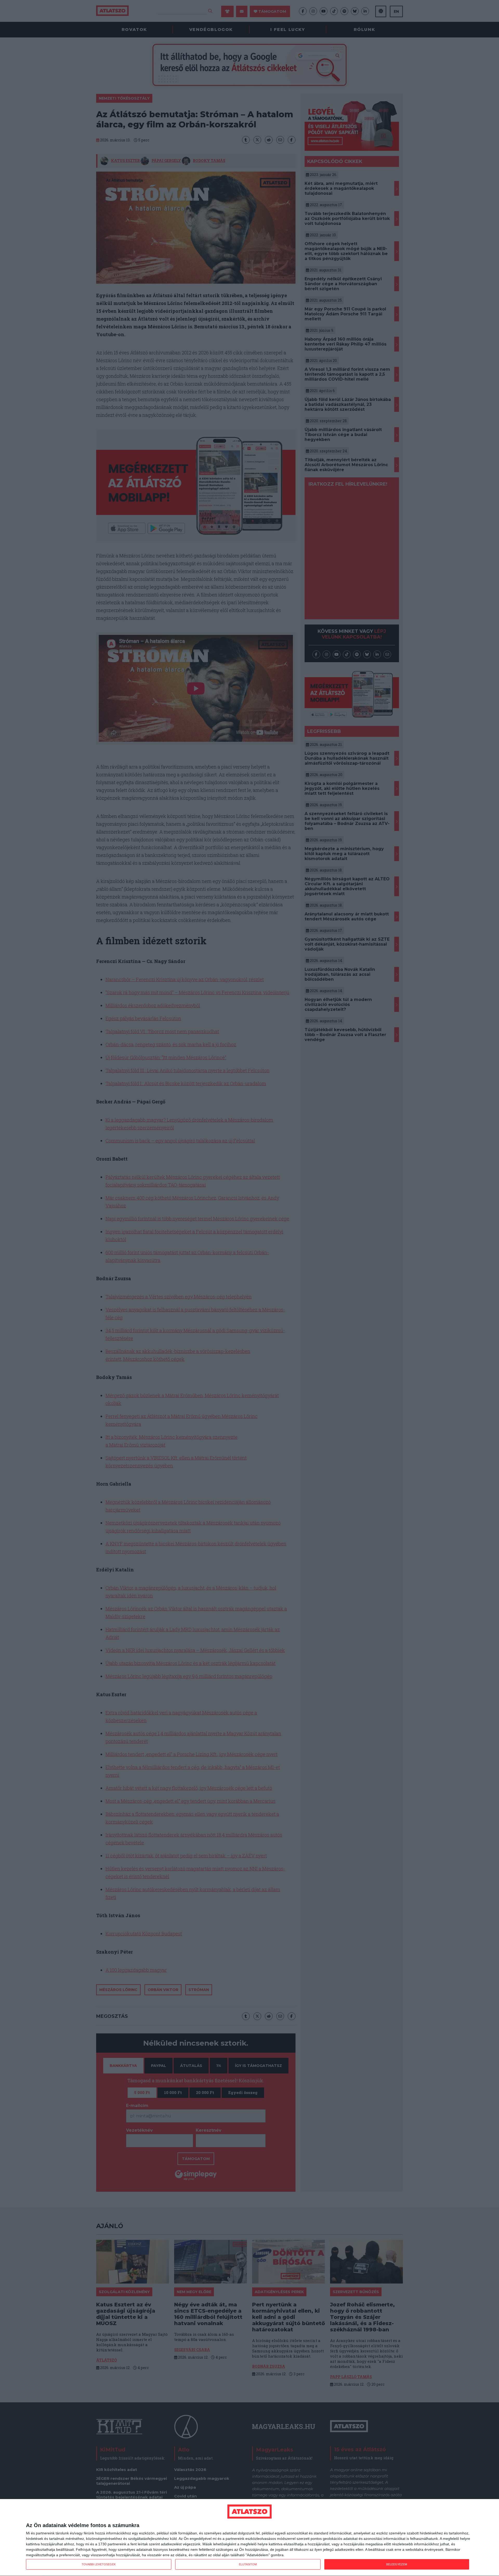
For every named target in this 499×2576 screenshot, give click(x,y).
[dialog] (249, 2538)
